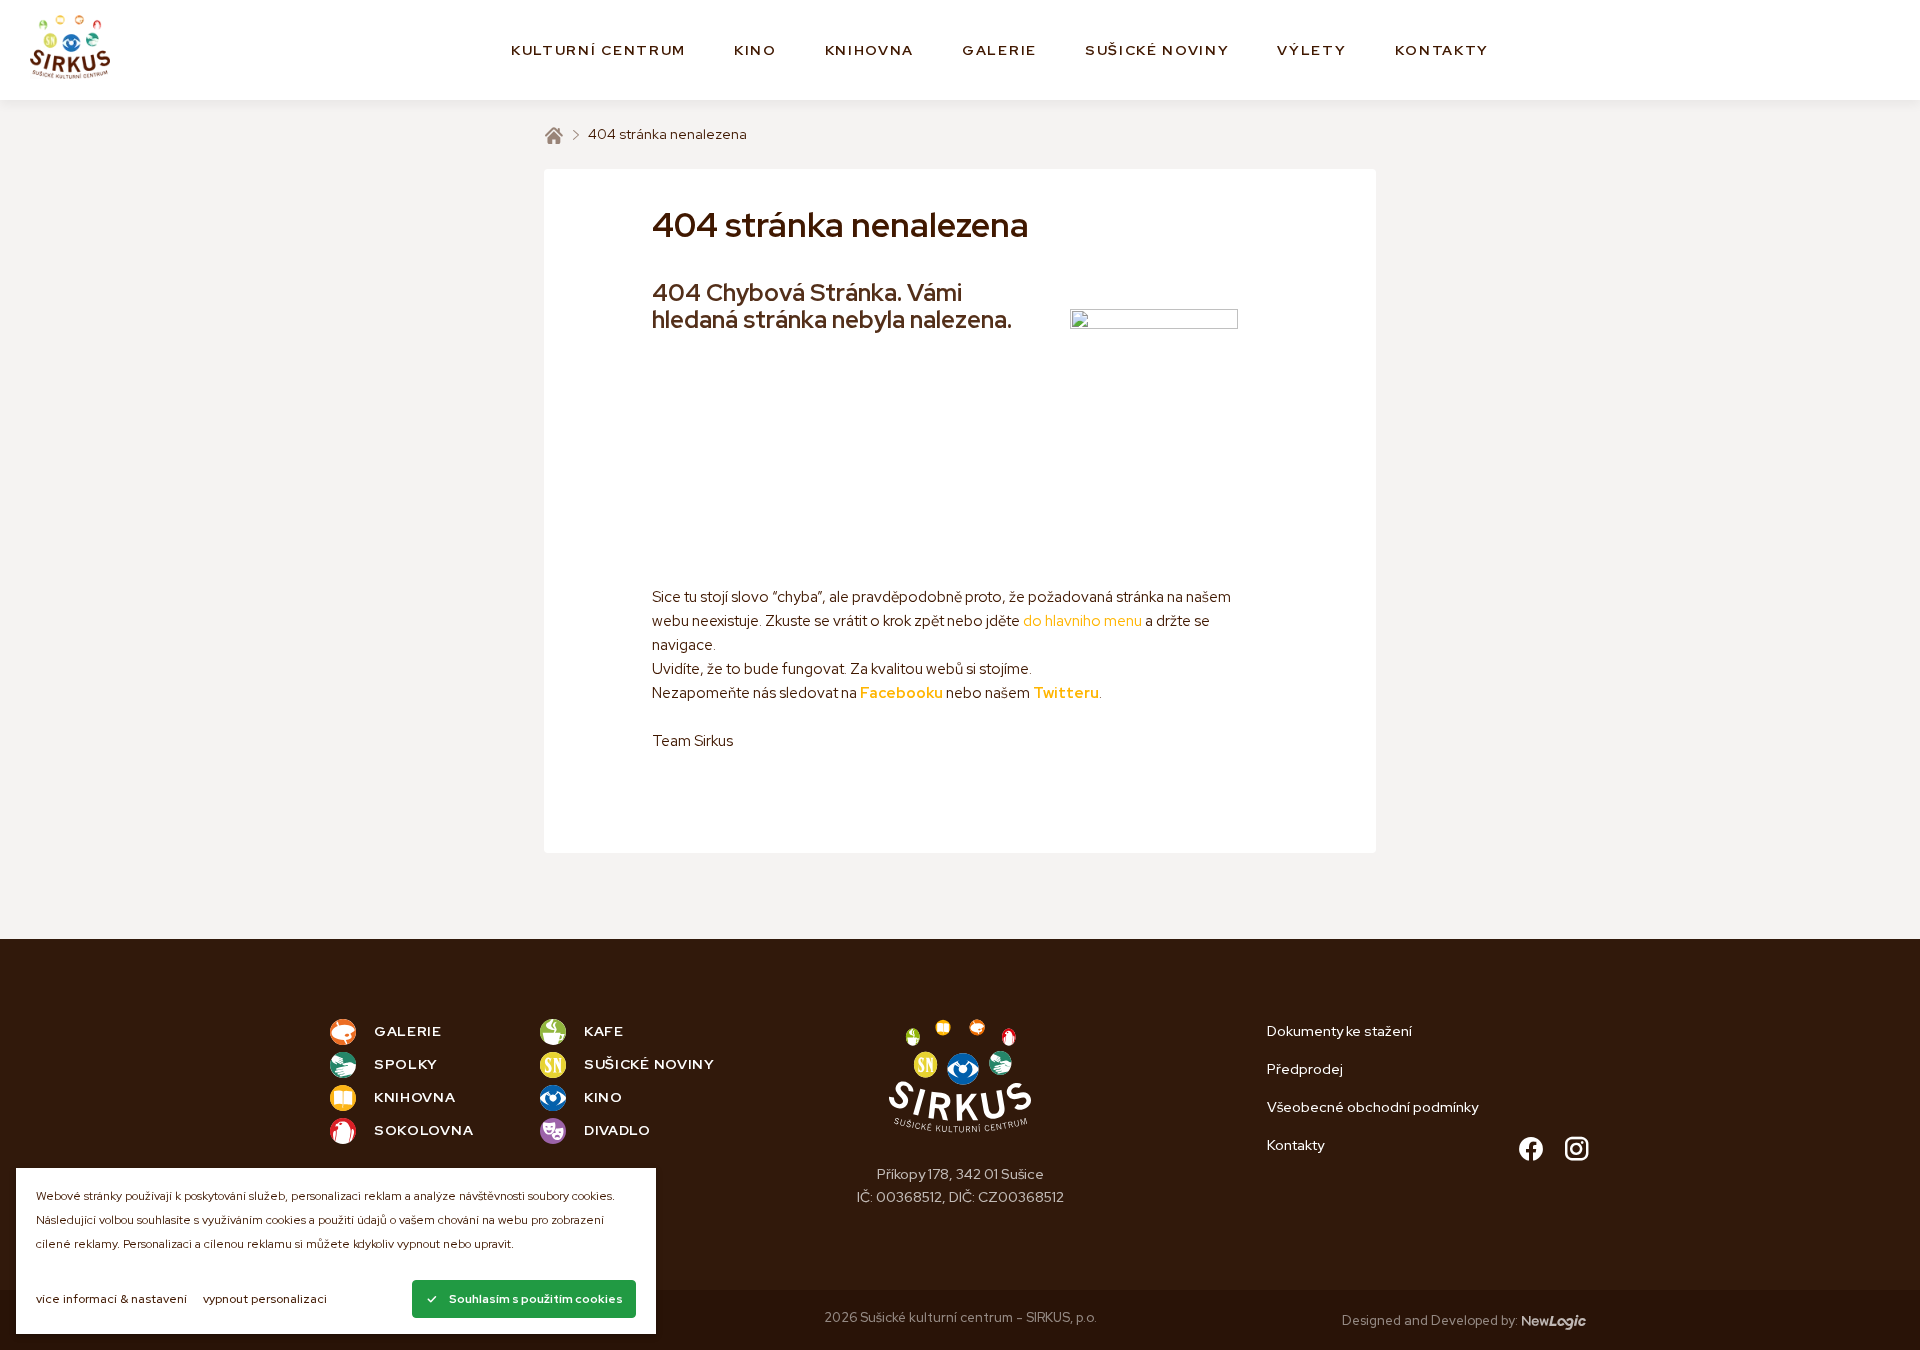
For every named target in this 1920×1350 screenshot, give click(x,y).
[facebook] (1531, 1151)
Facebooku (901, 693)
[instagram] (1577, 1151)
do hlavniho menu (1082, 621)
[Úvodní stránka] (554, 135)
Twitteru (1066, 693)
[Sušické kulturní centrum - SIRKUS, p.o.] (70, 50)
